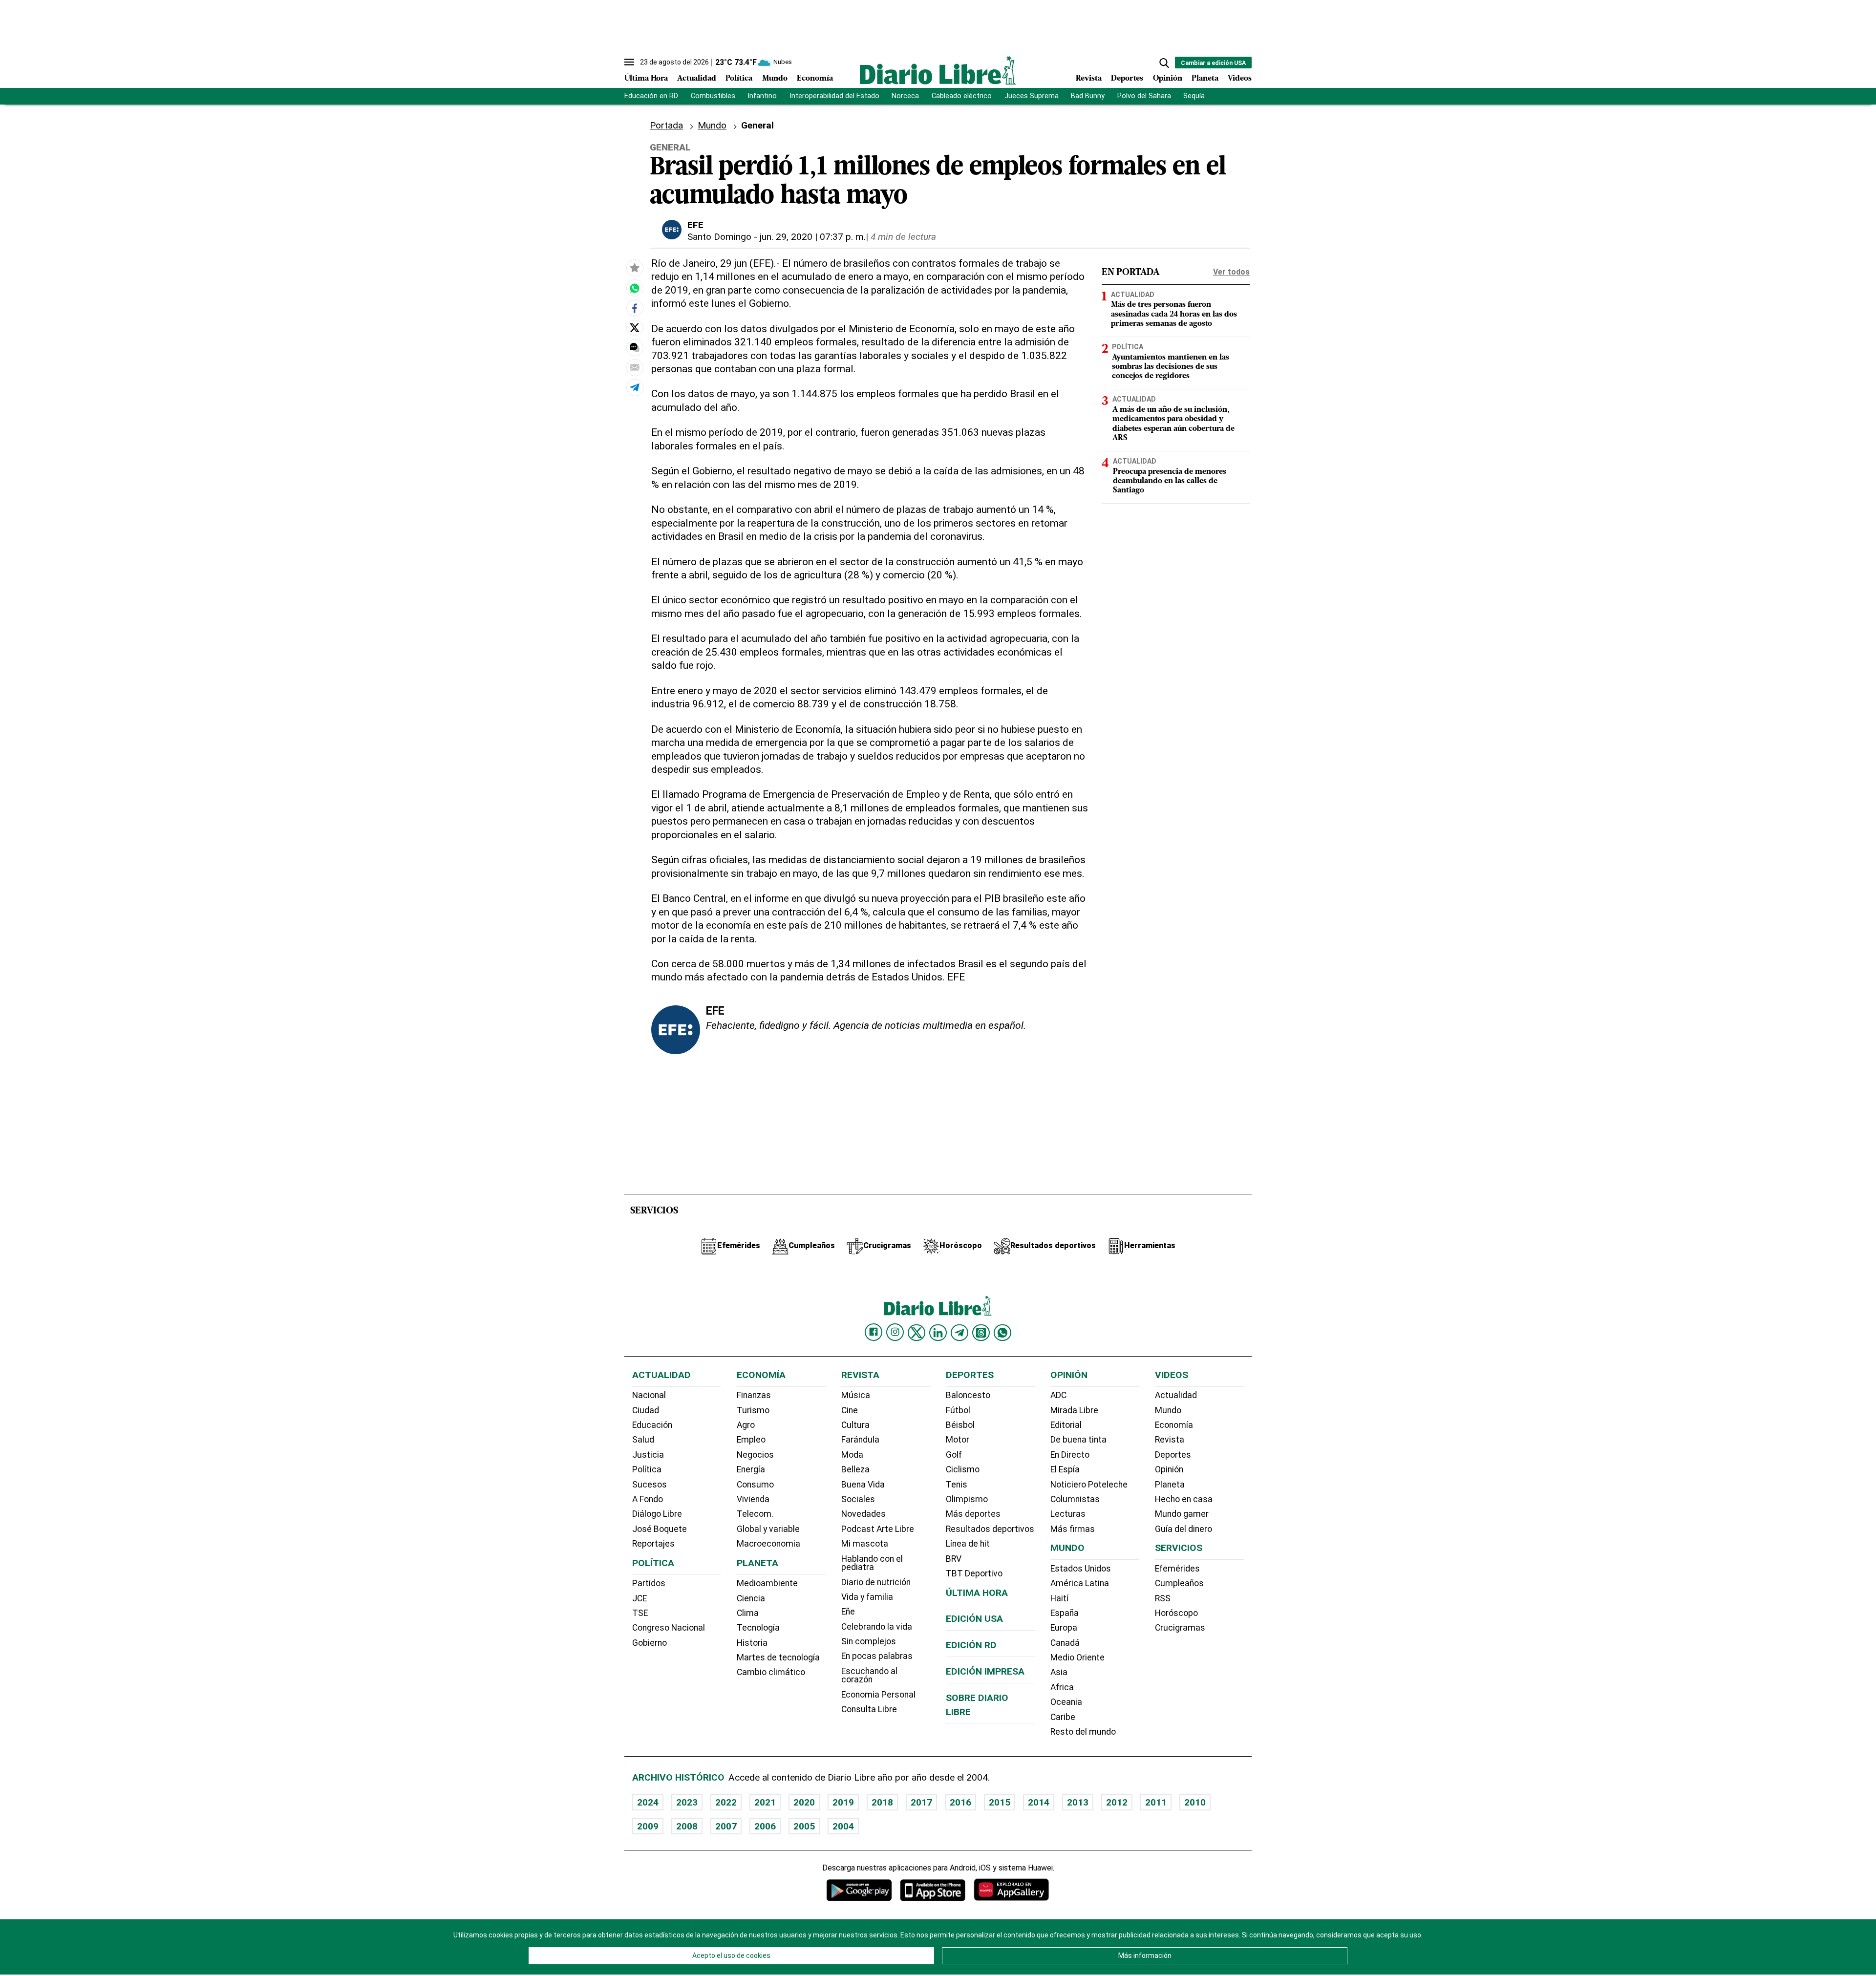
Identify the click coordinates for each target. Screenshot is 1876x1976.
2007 (726, 1826)
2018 (882, 1802)
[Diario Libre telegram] (959, 1333)
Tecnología (758, 1628)
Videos (1240, 79)
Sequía (1194, 96)
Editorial (1066, 1425)
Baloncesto (968, 1395)
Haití (1059, 1598)
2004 (843, 1826)
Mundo (775, 79)
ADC (1058, 1395)
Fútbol (958, 1410)
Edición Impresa (985, 1671)
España (1065, 1613)
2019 (843, 1802)
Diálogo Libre (657, 1514)
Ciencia (751, 1598)
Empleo (751, 1440)
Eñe (848, 1612)
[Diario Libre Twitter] (917, 1333)
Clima (748, 1613)
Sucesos (650, 1485)
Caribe (1063, 1717)
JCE (640, 1598)
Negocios (755, 1455)
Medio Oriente (1077, 1657)
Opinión (1168, 79)
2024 (648, 1802)
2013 (1078, 1802)
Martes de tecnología (778, 1657)
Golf (954, 1455)
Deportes (1127, 79)
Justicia (648, 1455)
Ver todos (1231, 272)
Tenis (957, 1485)
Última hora (977, 1593)
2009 (648, 1826)
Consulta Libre (869, 1709)
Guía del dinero (1183, 1529)
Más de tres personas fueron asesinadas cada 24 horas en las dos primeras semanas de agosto (1174, 314)
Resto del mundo (1083, 1732)
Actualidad (697, 79)
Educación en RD (651, 96)
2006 (765, 1826)
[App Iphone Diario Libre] (933, 1890)
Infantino (762, 96)
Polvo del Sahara (1144, 96)
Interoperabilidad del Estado (834, 96)
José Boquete (660, 1529)
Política (739, 79)
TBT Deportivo (974, 1573)
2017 (921, 1802)
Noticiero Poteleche (1089, 1485)
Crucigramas (1180, 1628)
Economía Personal (878, 1695)
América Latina (1080, 1583)
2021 (765, 1802)
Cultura (855, 1425)
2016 (960, 1802)
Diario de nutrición (876, 1582)
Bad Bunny (1088, 96)
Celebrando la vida (877, 1627)
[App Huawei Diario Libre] (1011, 1890)
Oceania (1066, 1702)
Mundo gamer (1182, 1514)
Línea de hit (968, 1544)
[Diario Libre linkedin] (938, 1333)
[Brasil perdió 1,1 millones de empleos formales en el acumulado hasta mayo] (635, 288)
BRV (954, 1559)
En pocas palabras (877, 1656)
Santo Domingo (719, 237)
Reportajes (653, 1544)
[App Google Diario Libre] (859, 1890)
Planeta (1205, 79)
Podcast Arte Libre (878, 1529)
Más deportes (973, 1514)
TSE (640, 1613)
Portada (666, 125)
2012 (1117, 1802)
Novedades (863, 1514)
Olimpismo (967, 1499)
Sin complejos (869, 1641)
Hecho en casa (1184, 1499)
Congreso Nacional (669, 1628)
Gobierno (650, 1643)
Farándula (860, 1440)
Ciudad (646, 1410)
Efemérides (1177, 1569)
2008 (687, 1826)
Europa (1064, 1628)
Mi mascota (865, 1544)
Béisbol (960, 1425)
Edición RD (971, 1645)
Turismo (753, 1410)
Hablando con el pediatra (872, 1563)
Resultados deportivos (990, 1529)
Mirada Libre (1074, 1410)
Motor (958, 1440)
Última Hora (646, 79)
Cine (850, 1410)
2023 (687, 1802)
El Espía (1065, 1469)
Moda (852, 1455)
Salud (643, 1440)
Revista (1089, 79)
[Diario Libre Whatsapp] (1002, 1333)
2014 (1039, 1802)
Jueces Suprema (1032, 96)
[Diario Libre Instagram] (895, 1332)
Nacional (649, 1395)
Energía (751, 1469)
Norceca (905, 96)
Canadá (1065, 1643)
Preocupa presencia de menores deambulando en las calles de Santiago (1170, 481)
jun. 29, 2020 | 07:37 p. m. (813, 237)
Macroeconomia (768, 1544)
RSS (1163, 1598)
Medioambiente (767, 1583)
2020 (804, 1802)
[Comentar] (635, 347)
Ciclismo (963, 1469)
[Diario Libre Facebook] (874, 1332)
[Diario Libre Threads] (981, 1333)
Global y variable (768, 1529)
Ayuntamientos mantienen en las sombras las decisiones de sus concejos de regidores (1171, 367)
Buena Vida (863, 1485)
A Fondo (648, 1499)
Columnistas (1075, 1499)
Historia (752, 1643)
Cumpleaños (1179, 1583)
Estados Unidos (1081, 1569)
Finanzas (754, 1395)
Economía (815, 79)
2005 (804, 1826)
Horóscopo (1176, 1613)
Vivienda (753, 1499)
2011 (1156, 1802)
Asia (1059, 1672)
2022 (726, 1802)
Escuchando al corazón (869, 1676)
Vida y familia (867, 1597)
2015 (1000, 1802)
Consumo (755, 1485)
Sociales (858, 1499)
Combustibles (713, 96)
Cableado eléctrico (962, 96)
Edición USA (974, 1619)
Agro (746, 1425)
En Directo (1070, 1455)
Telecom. (755, 1514)
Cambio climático (771, 1672)
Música (856, 1395)
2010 (1195, 1802)
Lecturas (1068, 1514)
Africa (1062, 1687)
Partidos (649, 1583)
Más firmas (1073, 1529)
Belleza (855, 1469)
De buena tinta (1078, 1440)
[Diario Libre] (938, 70)
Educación (652, 1425)
